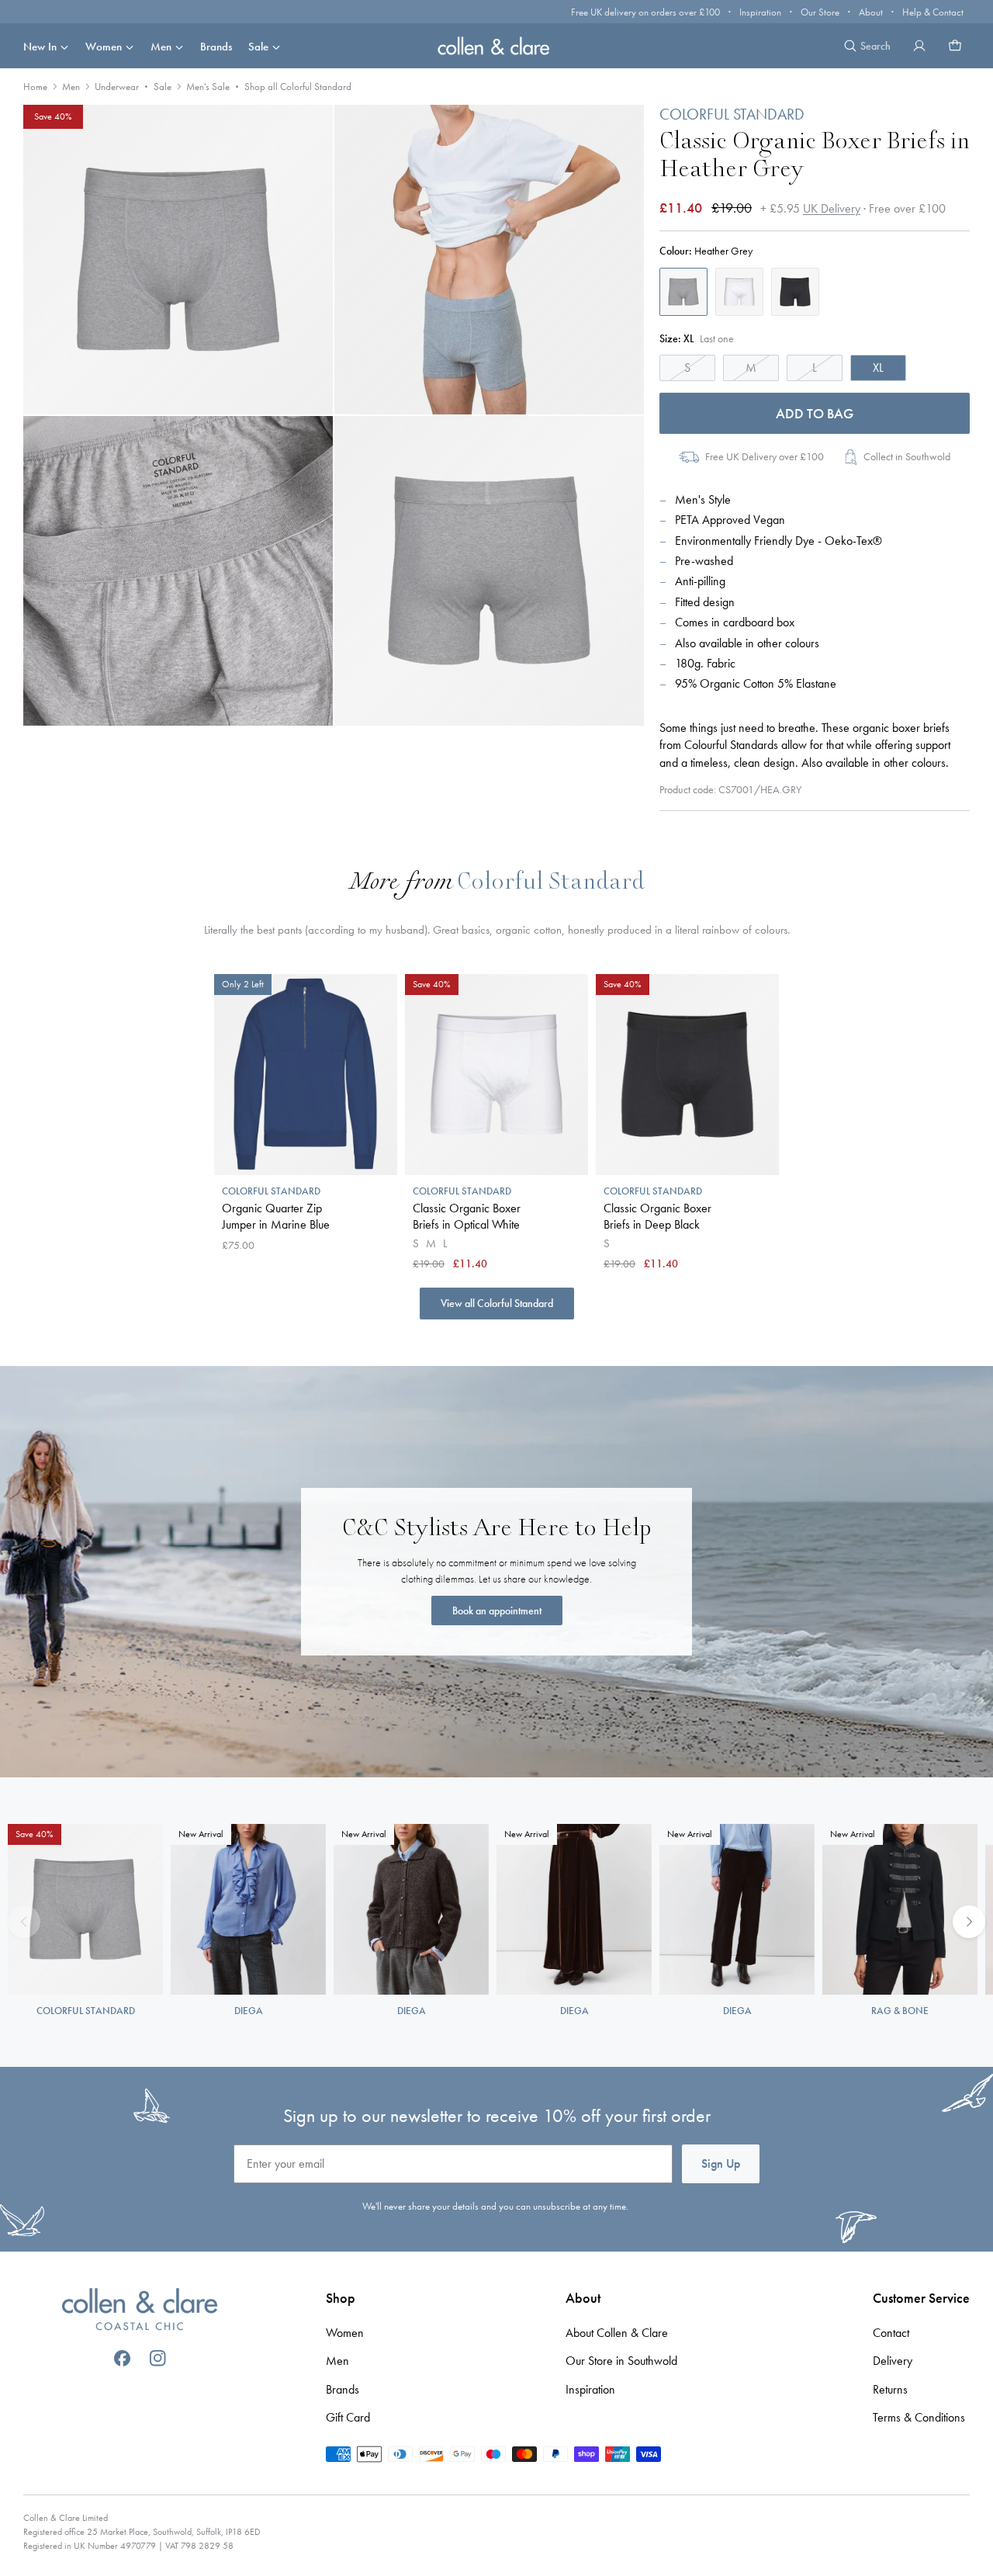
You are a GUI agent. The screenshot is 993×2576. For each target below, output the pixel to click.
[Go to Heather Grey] (683, 292)
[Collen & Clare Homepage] (496, 45)
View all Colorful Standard (497, 1303)
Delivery (893, 2361)
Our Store (820, 12)
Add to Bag (815, 413)
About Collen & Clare (617, 2333)
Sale (258, 47)
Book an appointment (497, 1610)
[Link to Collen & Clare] (140, 2311)
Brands (216, 47)
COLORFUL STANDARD (732, 114)
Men (161, 47)
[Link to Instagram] (158, 2358)
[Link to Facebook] (122, 2358)
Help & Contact (933, 12)
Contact (891, 2333)
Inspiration (760, 12)
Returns (890, 2389)
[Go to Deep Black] (795, 292)
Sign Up (721, 2163)
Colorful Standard (551, 884)
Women (104, 47)
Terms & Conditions (919, 2417)
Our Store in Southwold (621, 2361)
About (871, 12)
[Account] (919, 46)
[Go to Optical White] (739, 292)
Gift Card (348, 2417)
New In (40, 47)
